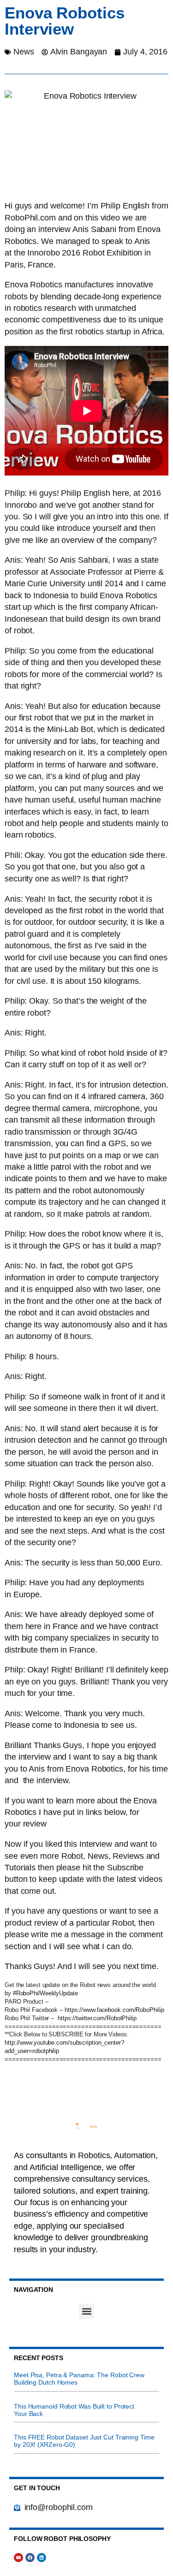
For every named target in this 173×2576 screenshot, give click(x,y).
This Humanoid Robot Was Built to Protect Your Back (74, 2410)
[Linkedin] (42, 2558)
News (24, 52)
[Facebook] (30, 2558)
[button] (86, 2311)
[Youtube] (18, 2558)
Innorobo (43, 253)
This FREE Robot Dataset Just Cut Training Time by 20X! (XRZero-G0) (84, 2441)
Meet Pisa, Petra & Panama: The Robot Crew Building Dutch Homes (79, 2379)
